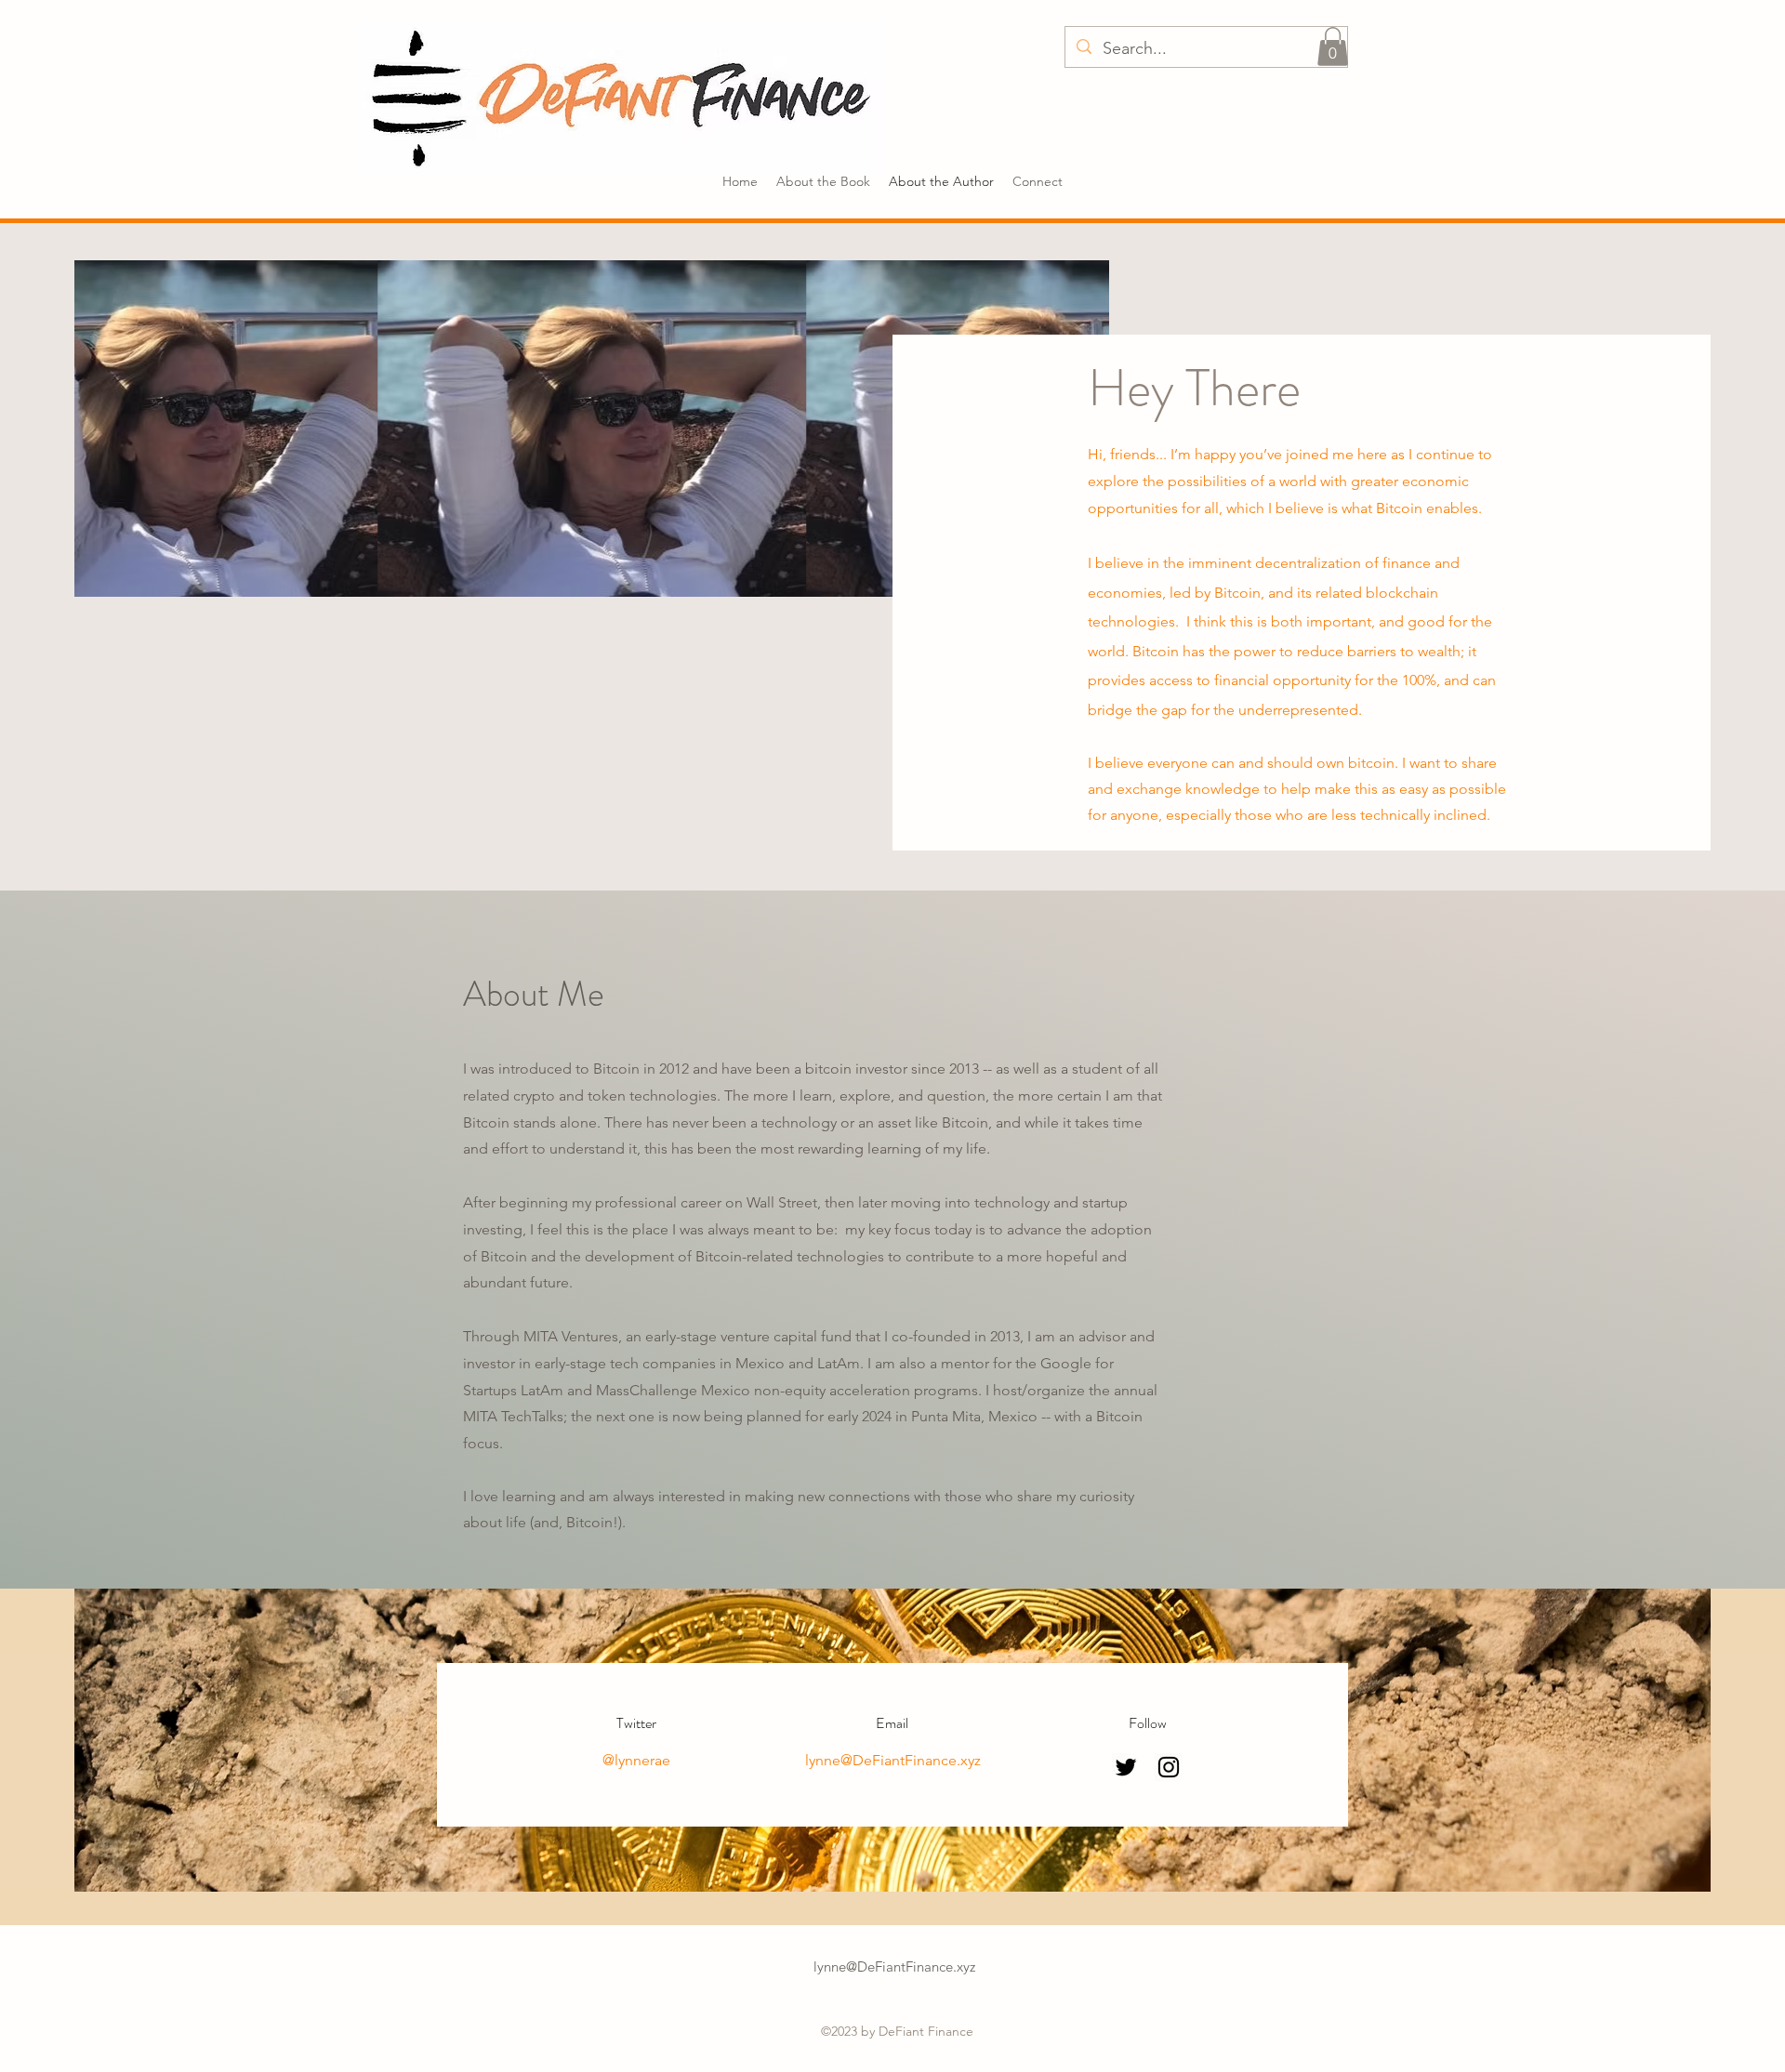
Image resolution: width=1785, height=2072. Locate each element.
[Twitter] (1126, 1767)
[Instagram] (1169, 1767)
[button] (1333, 46)
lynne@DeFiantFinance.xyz (893, 1760)
